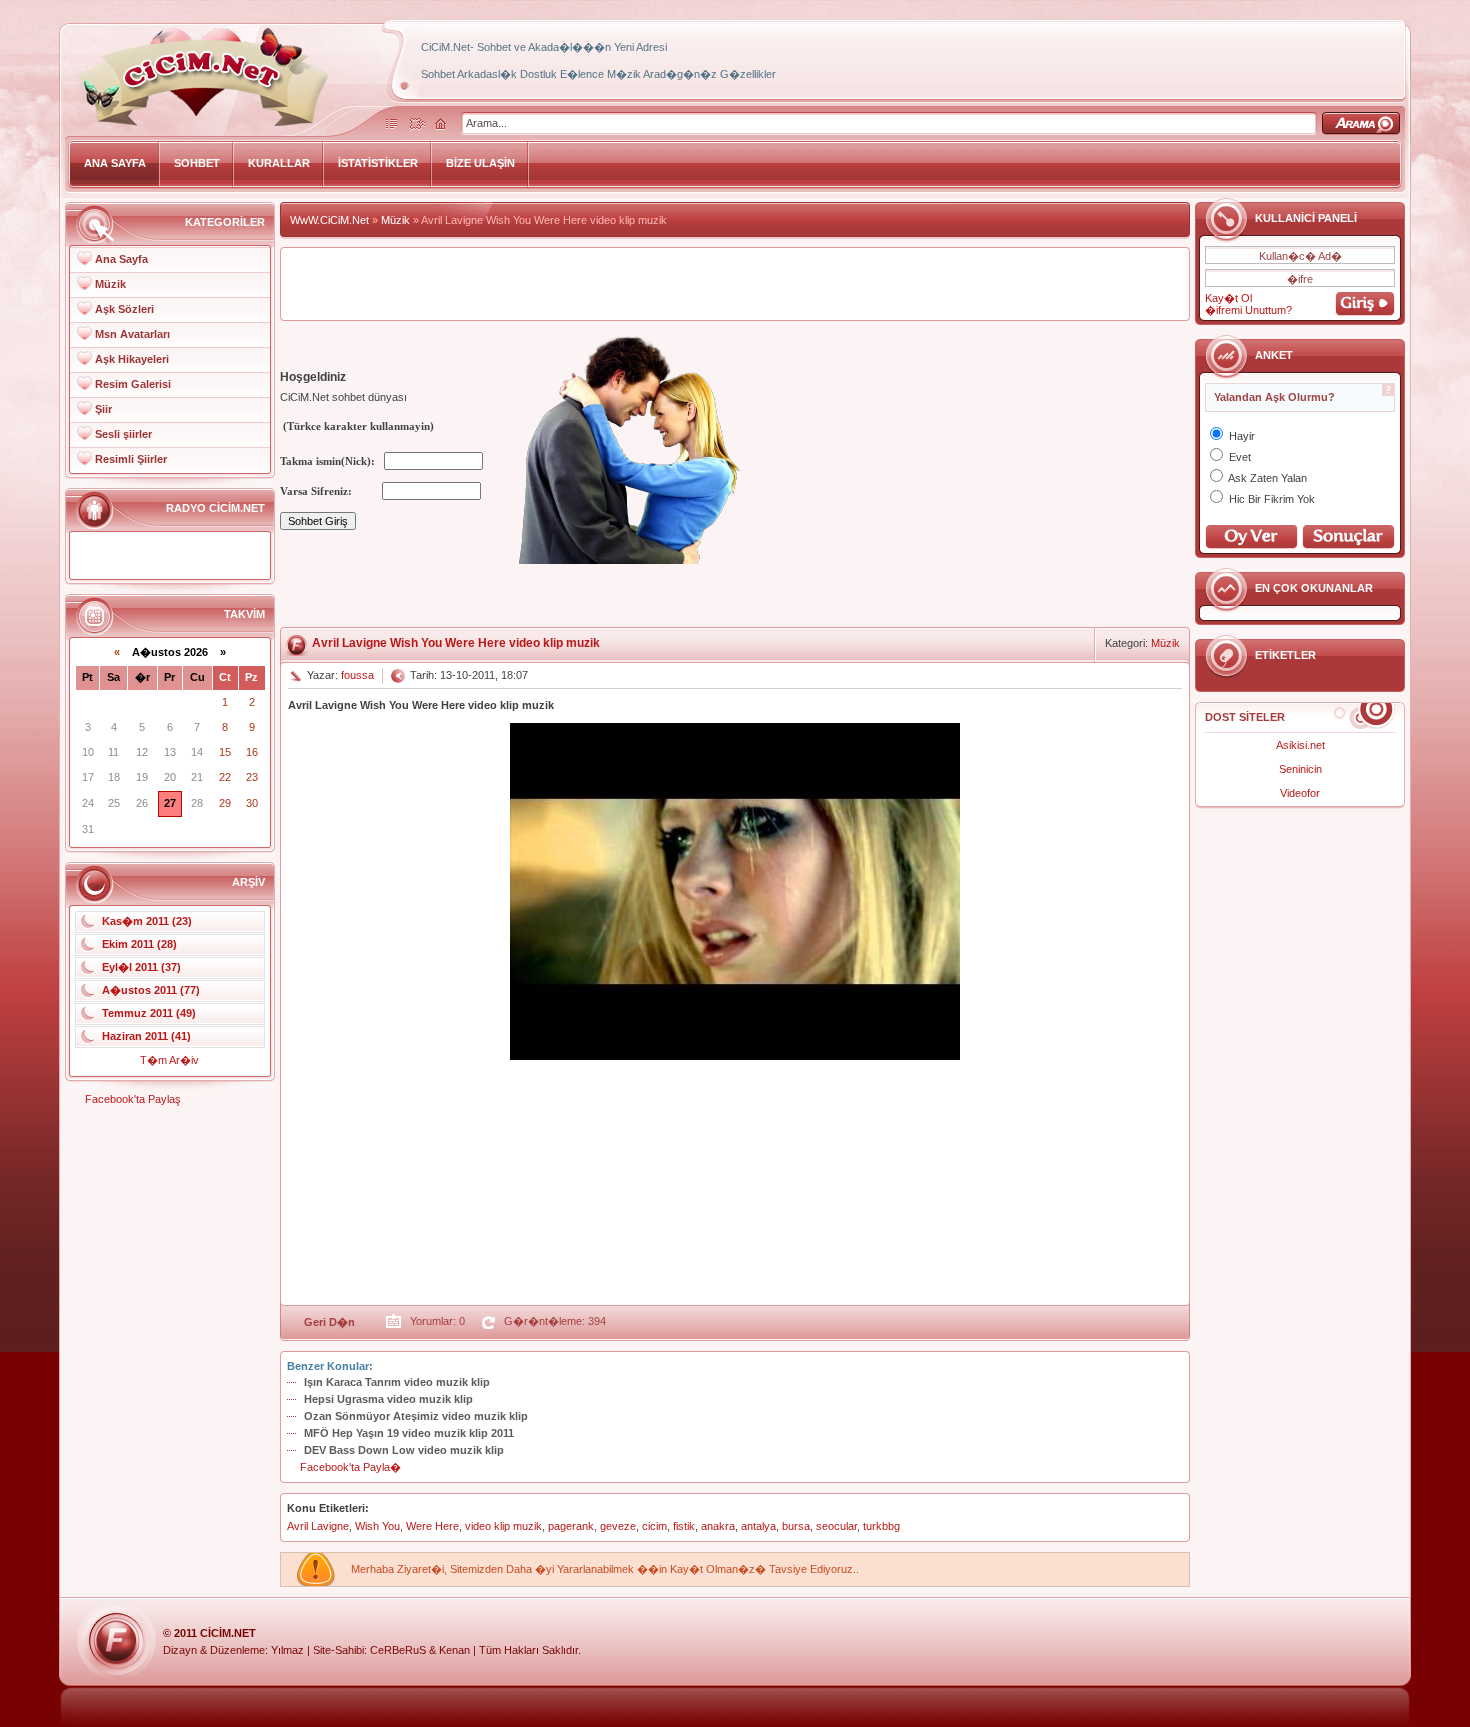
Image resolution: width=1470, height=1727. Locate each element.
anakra (718, 1526)
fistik (684, 1526)
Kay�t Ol (1228, 298)
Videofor (1300, 793)
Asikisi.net (1300, 745)
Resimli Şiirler (131, 459)
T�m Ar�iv (169, 1060)
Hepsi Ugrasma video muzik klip (388, 1399)
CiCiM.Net (228, 1633)
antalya (758, 1526)
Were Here (432, 1526)
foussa (357, 675)
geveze (618, 1526)
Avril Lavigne (318, 1526)
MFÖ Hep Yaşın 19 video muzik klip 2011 (409, 1433)
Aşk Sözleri (124, 309)
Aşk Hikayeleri (132, 359)
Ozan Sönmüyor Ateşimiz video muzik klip (416, 1416)
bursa (796, 1526)
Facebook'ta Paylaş (133, 1099)
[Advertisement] (735, 284)
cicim (654, 1526)
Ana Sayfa (121, 259)
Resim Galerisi (133, 384)
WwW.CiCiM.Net (329, 220)
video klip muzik (503, 1526)
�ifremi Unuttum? (1248, 310)
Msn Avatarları (132, 334)
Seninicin (1300, 769)
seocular (836, 1526)
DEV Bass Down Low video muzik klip (404, 1450)
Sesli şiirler (123, 434)
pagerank (571, 1526)
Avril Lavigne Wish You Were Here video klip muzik (456, 643)
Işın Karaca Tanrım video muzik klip (397, 1382)
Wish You (377, 1526)
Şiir (103, 409)
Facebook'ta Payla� (350, 1467)
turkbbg (881, 1526)
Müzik (110, 284)
